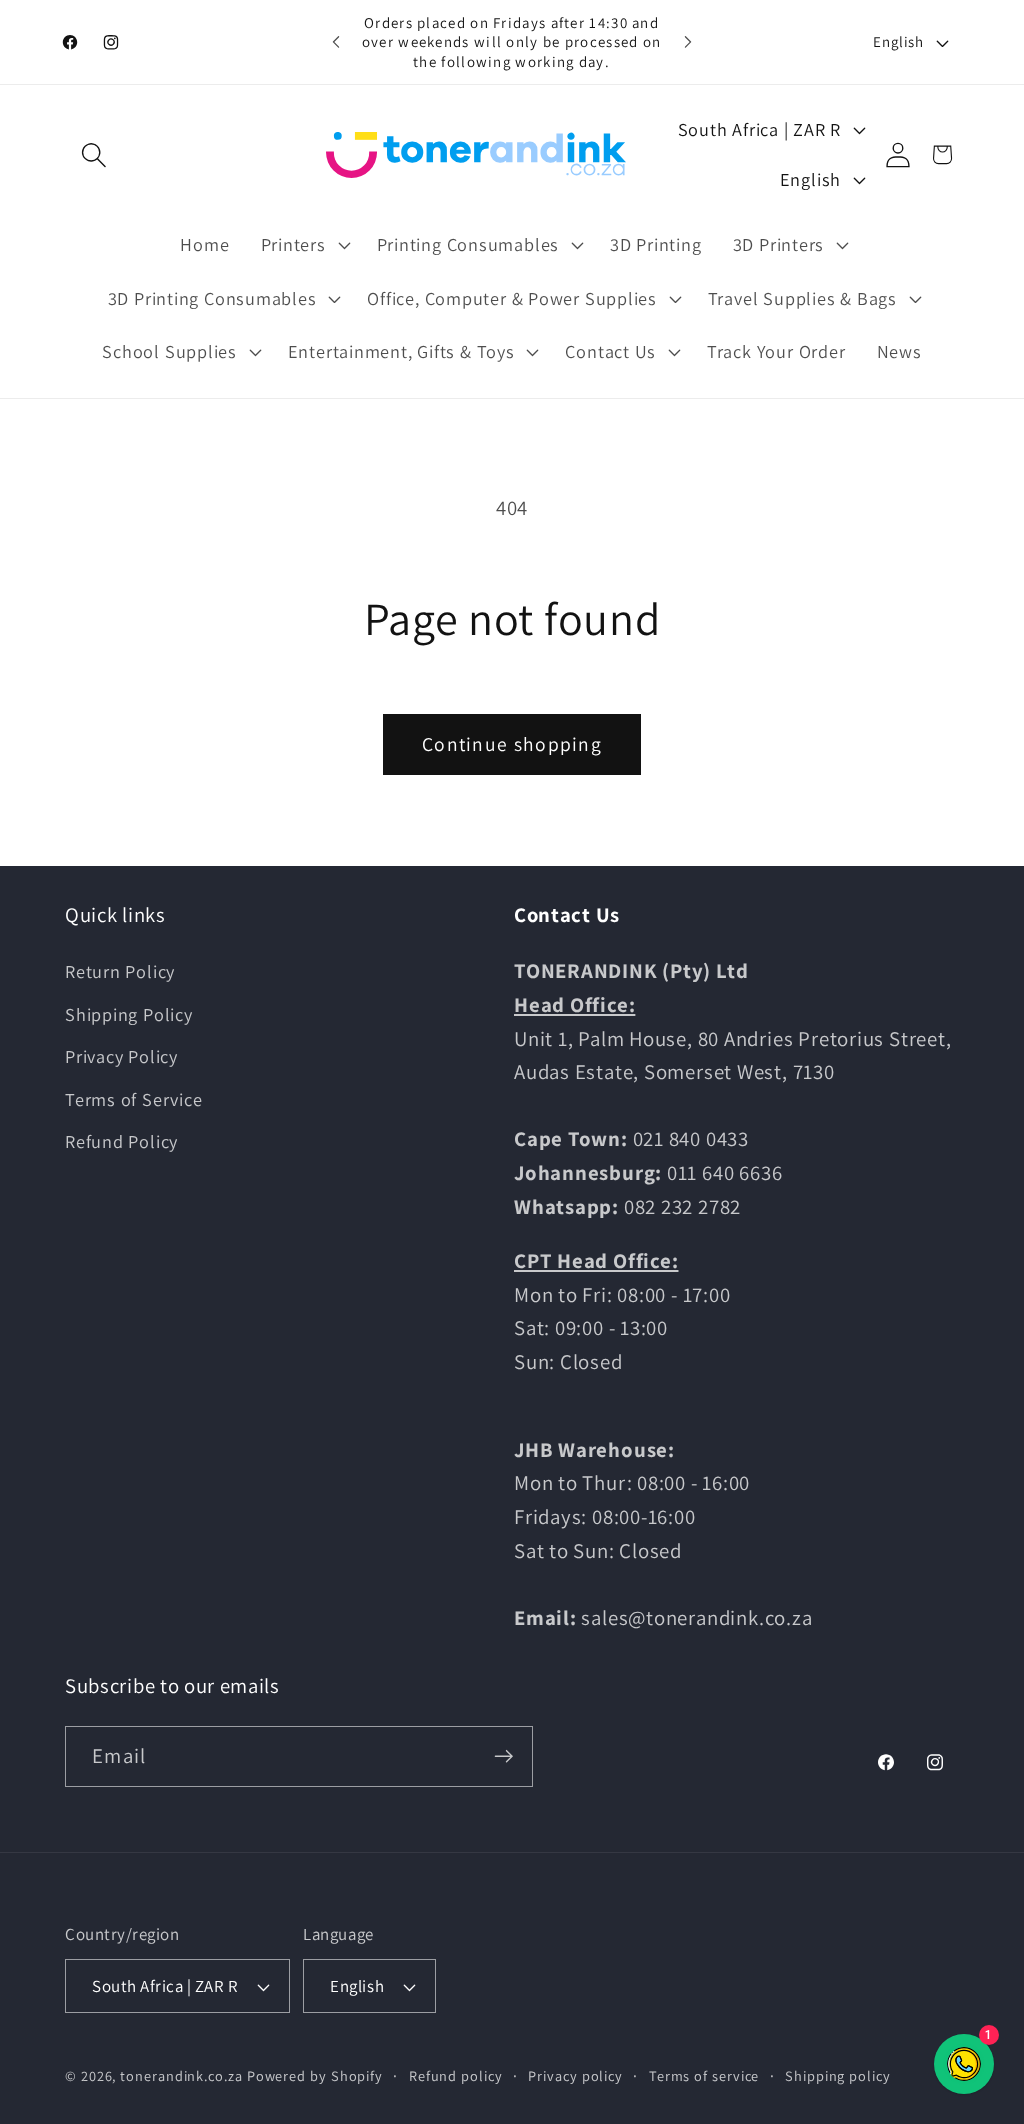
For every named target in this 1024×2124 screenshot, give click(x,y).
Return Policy (120, 971)
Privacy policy (575, 2075)
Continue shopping (512, 744)
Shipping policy (838, 2075)
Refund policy (456, 2075)
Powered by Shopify (315, 2075)
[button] (93, 154)
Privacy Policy (121, 1056)
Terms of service (704, 2075)
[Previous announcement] (336, 41)
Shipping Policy (129, 1014)
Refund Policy (121, 1141)
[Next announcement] (688, 41)
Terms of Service (133, 1099)
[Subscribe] (503, 1756)
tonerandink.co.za (181, 2075)
